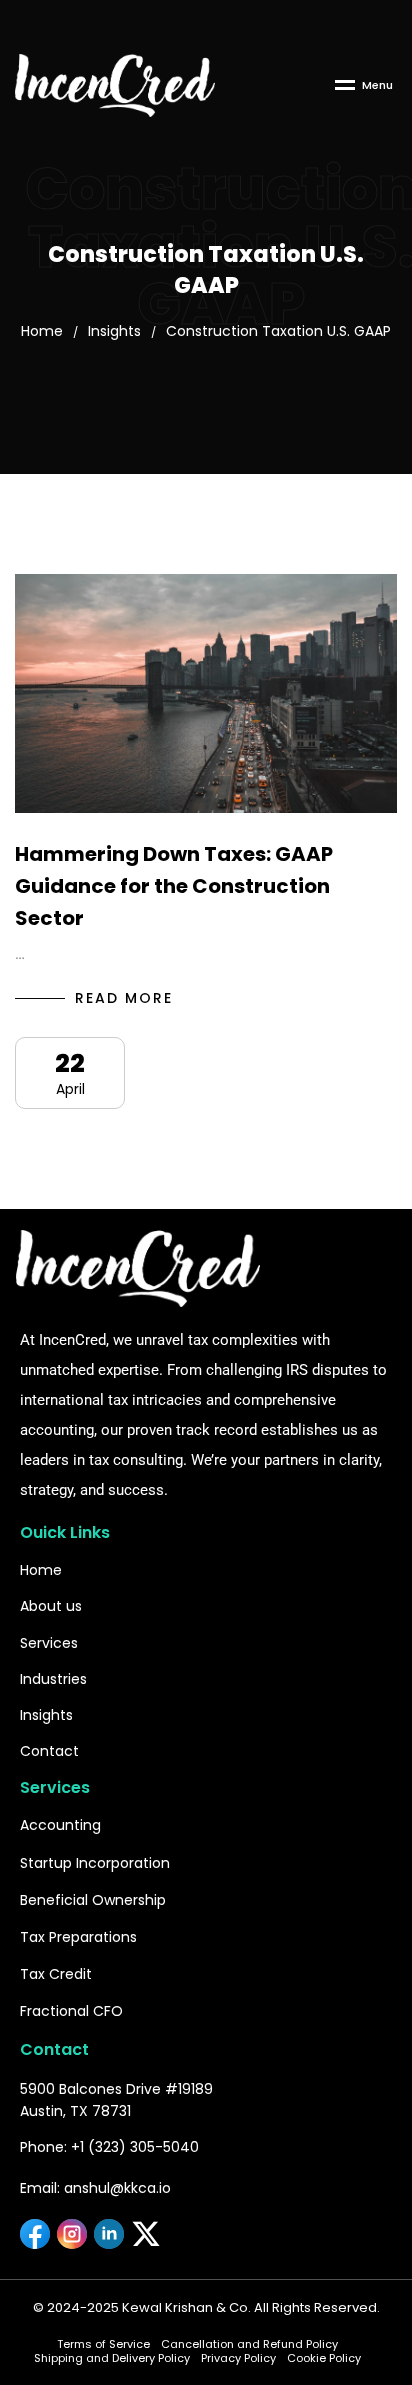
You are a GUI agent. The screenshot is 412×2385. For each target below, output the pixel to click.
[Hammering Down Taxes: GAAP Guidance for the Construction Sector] (206, 693)
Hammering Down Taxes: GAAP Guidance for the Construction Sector (174, 886)
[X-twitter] (146, 2234)
